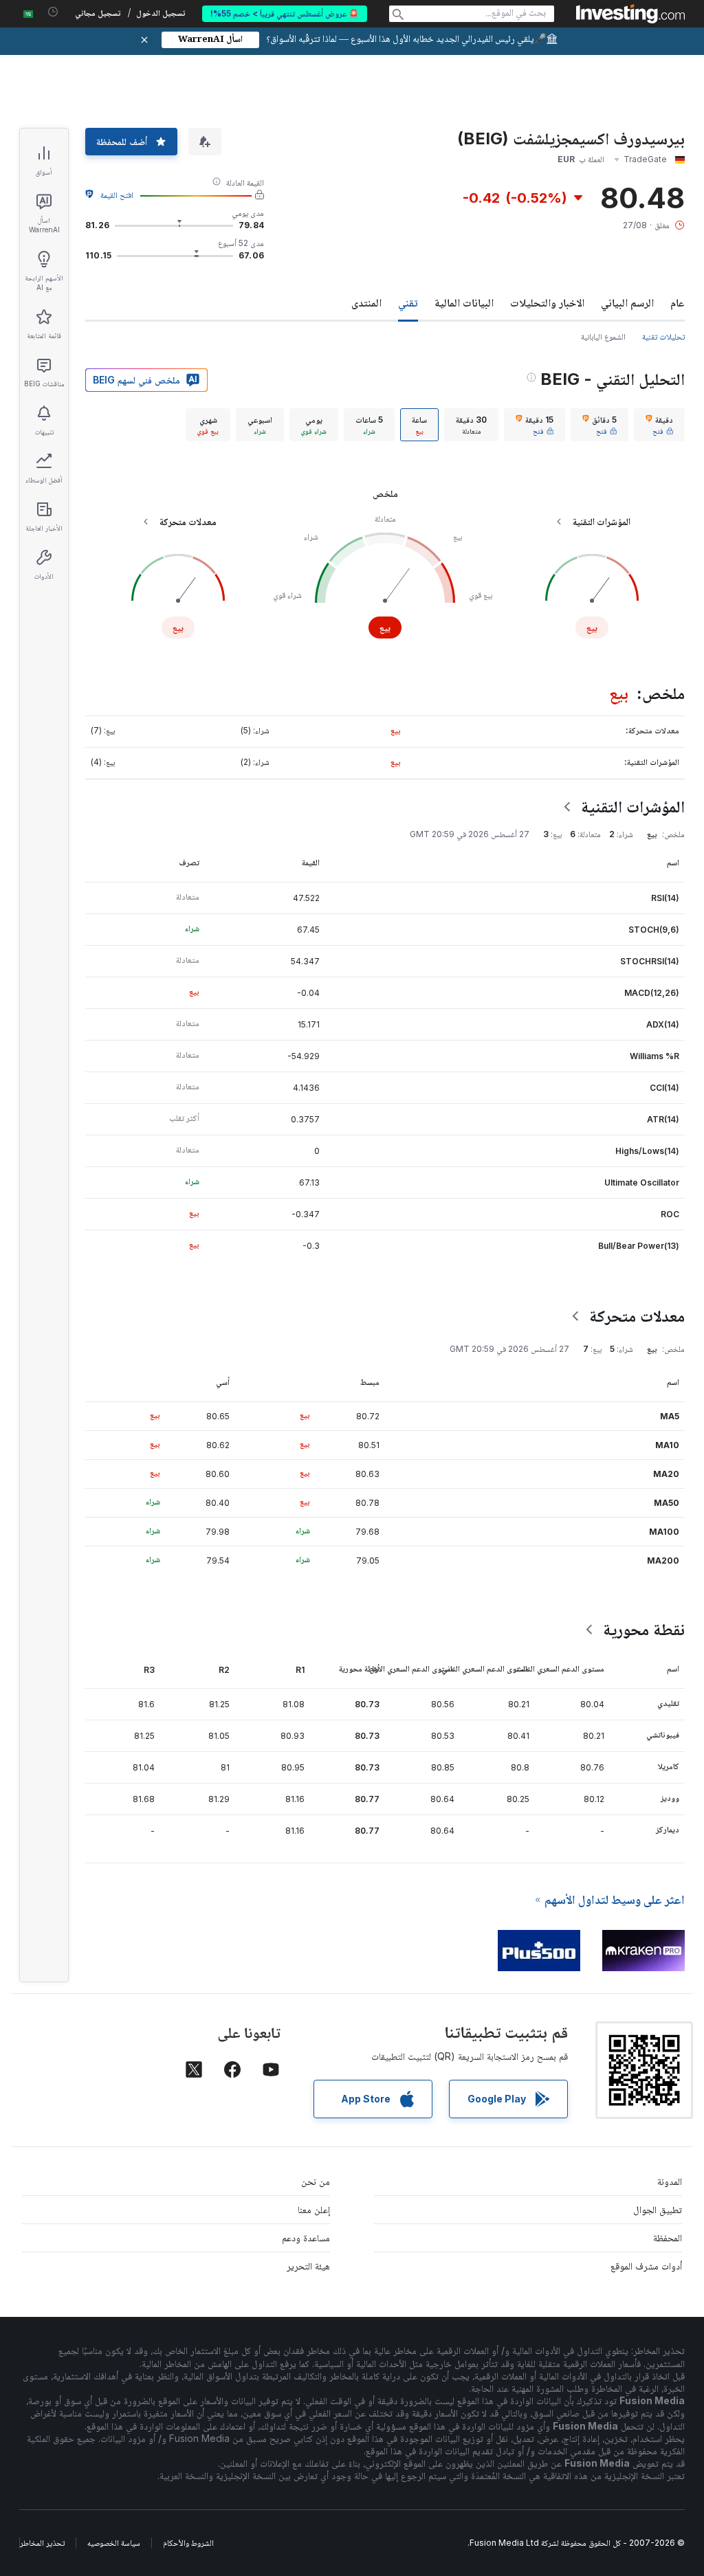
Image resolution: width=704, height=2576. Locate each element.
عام (678, 302)
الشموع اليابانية (603, 336)
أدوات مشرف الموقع (646, 2266)
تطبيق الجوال (658, 2209)
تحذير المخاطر (42, 2543)
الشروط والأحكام (188, 2543)
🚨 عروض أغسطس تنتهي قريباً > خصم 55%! (285, 13)
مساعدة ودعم (306, 2238)
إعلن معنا (314, 2209)
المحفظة (668, 2238)
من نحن (316, 2181)
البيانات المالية (464, 302)
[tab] (659, 425)
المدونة (670, 2181)
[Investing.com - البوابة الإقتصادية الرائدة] (630, 14)
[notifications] (53, 12)
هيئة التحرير (308, 2266)
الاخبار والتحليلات (547, 302)
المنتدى (366, 302)
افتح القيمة (117, 195)
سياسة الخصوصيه (114, 2543)
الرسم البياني (627, 302)
